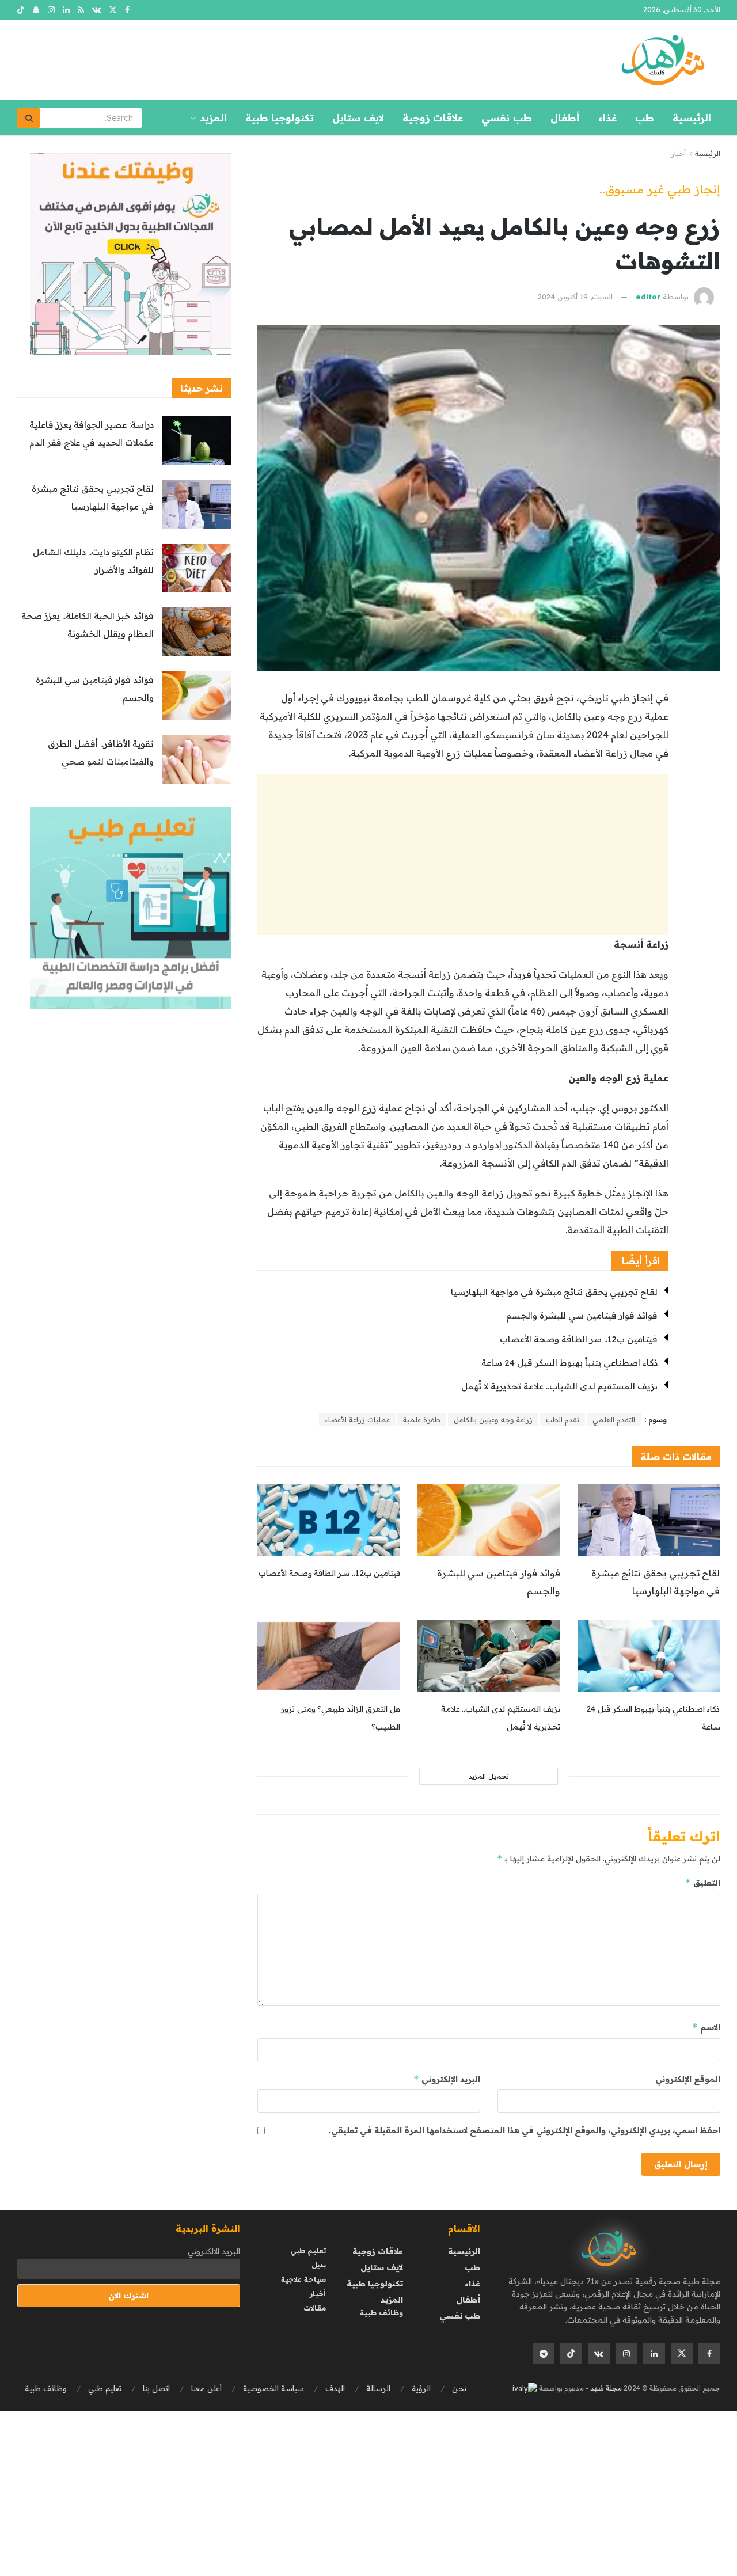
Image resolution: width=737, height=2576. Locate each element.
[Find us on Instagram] (51, 10)
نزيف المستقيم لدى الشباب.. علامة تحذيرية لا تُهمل (559, 1386)
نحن (459, 2388)
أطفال (565, 118)
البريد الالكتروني (214, 2251)
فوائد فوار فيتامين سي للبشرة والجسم (582, 1315)
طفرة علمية (422, 1420)
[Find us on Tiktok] (571, 2354)
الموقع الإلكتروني (688, 2079)
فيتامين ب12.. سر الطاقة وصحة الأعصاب (579, 1339)
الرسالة (378, 2388)
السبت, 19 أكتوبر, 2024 (575, 297)
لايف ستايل (358, 118)
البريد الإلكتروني (447, 2079)
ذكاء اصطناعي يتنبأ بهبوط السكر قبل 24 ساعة (569, 1363)
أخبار (678, 153)
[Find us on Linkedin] (654, 2354)
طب (645, 118)
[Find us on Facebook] (127, 10)
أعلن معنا (206, 2388)
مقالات (315, 2308)
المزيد (213, 118)
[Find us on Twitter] (113, 10)
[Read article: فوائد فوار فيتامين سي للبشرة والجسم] (489, 1520)
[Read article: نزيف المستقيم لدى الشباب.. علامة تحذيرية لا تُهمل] (489, 1656)
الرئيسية (692, 118)
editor (648, 297)
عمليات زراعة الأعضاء (357, 1420)
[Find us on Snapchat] (36, 10)
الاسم (706, 2027)
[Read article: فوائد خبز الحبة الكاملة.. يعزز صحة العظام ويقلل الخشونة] (197, 632)
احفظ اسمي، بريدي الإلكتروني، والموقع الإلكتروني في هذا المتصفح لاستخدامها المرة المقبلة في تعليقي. (525, 2130)
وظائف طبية (381, 2313)
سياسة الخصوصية (273, 2388)
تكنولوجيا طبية (280, 118)
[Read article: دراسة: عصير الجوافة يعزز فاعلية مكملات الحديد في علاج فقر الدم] (197, 440)
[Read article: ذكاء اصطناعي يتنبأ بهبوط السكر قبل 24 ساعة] (649, 1656)
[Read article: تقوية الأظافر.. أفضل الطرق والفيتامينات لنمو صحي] (197, 759)
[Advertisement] (463, 854)
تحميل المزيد (489, 1776)
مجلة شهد (605, 2388)
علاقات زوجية (433, 118)
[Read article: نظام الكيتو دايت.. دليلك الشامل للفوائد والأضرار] (197, 568)
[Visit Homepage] (663, 60)
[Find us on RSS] (81, 10)
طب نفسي (507, 118)
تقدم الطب (563, 1420)
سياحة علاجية (303, 2279)
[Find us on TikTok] (21, 10)
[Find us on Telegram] (544, 2354)
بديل (319, 2265)
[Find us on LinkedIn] (66, 10)
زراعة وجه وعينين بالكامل (493, 1420)
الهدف (335, 2388)
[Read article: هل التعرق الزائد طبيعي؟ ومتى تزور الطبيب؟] (329, 1656)
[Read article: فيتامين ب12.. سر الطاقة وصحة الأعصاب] (329, 1520)
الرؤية (421, 2388)
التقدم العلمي (614, 1420)
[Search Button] (29, 118)
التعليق (703, 1882)
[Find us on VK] (96, 10)
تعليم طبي (308, 2250)
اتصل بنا (156, 2388)
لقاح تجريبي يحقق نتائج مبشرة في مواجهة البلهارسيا (554, 1292)
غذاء (607, 118)
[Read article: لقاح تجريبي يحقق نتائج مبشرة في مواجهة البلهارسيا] (649, 1520)
